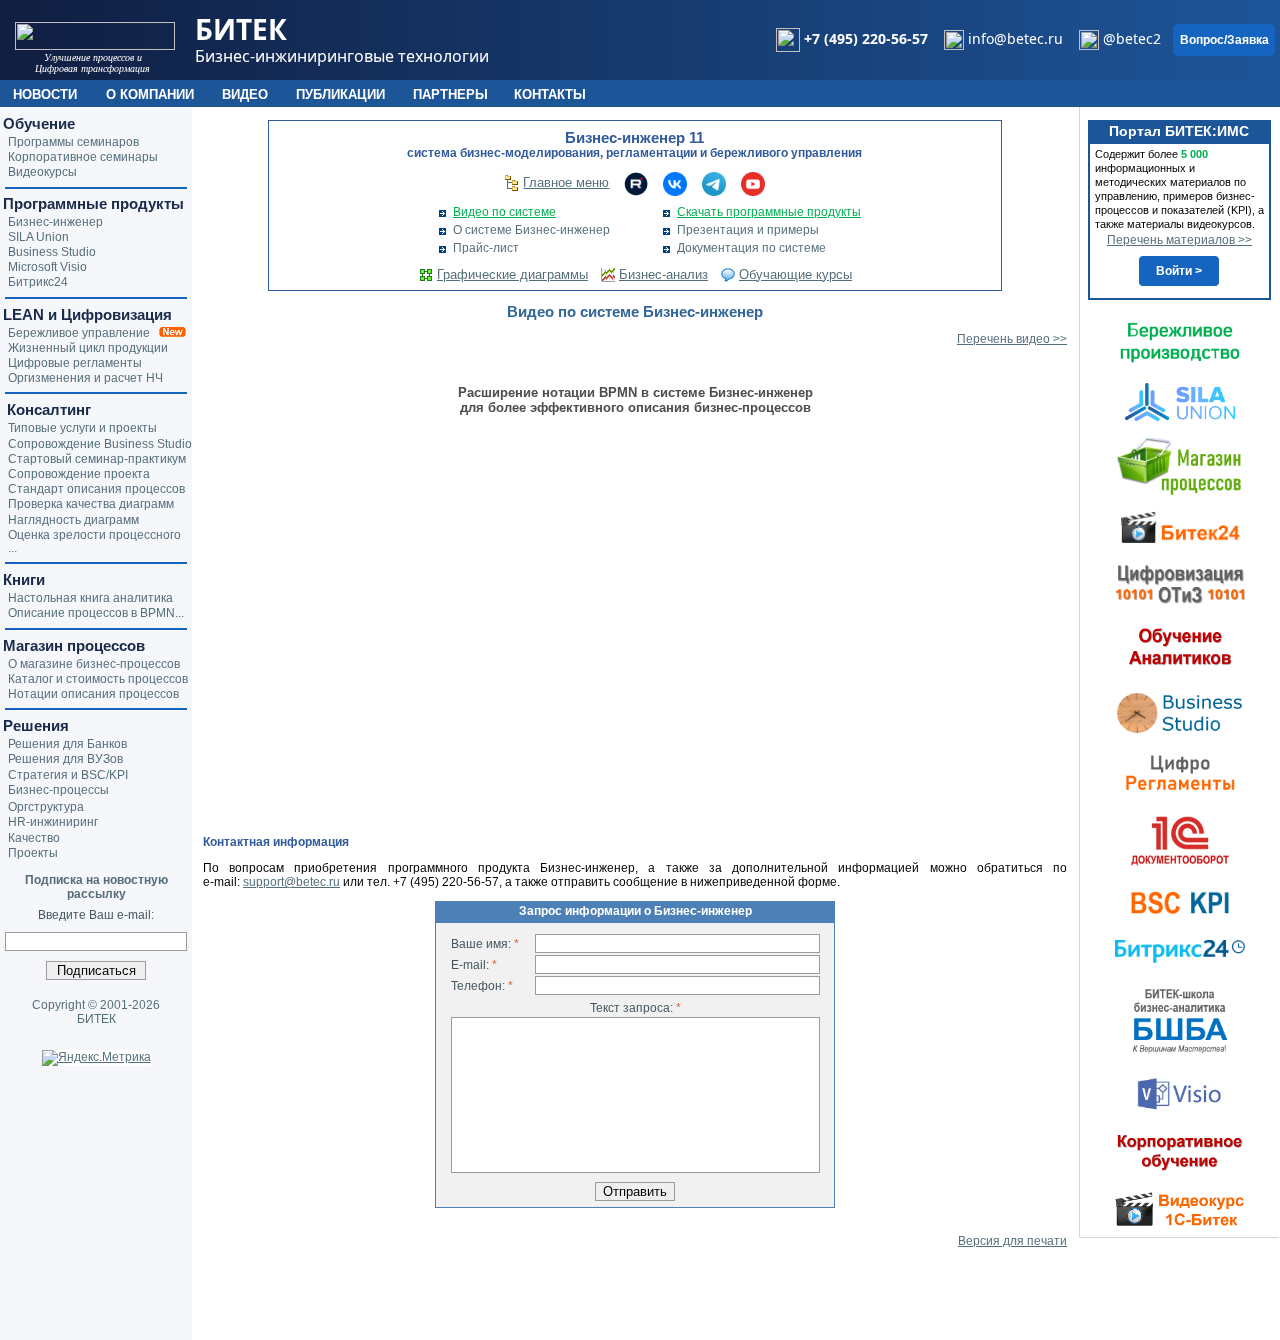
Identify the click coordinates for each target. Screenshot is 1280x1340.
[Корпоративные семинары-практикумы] (1180, 1152)
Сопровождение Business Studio (100, 444)
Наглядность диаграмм (73, 520)
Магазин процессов (74, 645)
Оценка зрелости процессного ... (94, 541)
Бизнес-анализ (663, 274)
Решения (36, 725)
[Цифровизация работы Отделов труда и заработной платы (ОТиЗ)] (1180, 583)
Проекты (33, 853)
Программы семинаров (73, 142)
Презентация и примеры (748, 230)
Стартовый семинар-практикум (97, 459)
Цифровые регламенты (75, 363)
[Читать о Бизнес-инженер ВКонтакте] (675, 183)
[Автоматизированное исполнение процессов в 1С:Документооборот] (1180, 840)
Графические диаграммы (512, 274)
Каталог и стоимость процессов (98, 679)
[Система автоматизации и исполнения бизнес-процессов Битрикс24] (1180, 951)
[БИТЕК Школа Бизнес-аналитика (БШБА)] (1180, 1020)
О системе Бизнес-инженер (531, 230)
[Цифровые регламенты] (1180, 772)
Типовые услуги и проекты (82, 428)
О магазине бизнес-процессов (94, 664)
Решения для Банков (67, 744)
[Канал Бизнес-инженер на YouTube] (753, 183)
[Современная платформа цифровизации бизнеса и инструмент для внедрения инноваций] (1180, 401)
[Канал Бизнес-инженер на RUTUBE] (636, 183)
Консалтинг (47, 409)
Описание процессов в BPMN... (96, 613)
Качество (34, 838)
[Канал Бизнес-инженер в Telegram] (714, 183)
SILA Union (38, 237)
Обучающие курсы (795, 274)
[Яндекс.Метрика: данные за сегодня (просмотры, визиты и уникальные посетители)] (96, 1058)
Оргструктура (46, 807)
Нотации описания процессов (93, 694)
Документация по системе (751, 248)
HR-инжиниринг (53, 822)
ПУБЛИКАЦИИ (340, 94)
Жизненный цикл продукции (88, 348)
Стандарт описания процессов (96, 489)
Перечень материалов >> (1179, 240)
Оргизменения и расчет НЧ (85, 378)
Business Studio (52, 252)
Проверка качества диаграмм (91, 504)
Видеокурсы (42, 172)
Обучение (39, 123)
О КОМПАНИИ (150, 94)
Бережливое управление (83, 333)
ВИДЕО (245, 94)
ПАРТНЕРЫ (450, 94)
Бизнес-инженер (55, 222)
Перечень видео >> (1012, 339)
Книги (24, 579)
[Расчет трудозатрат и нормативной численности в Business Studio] (1180, 711)
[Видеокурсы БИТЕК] (1180, 526)
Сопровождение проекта (79, 474)
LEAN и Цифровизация (87, 314)
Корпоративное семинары (83, 157)
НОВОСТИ (45, 94)
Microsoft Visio (47, 267)
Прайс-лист (486, 248)
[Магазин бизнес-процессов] (1179, 465)
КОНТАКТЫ (550, 94)
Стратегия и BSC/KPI (68, 775)
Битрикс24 (38, 282)
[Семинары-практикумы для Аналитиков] (1180, 646)
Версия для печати (1012, 1241)
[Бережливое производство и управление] (1180, 342)
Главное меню (566, 182)
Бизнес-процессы (58, 790)
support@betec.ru (291, 882)
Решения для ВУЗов (65, 759)
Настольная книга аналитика (90, 598)
